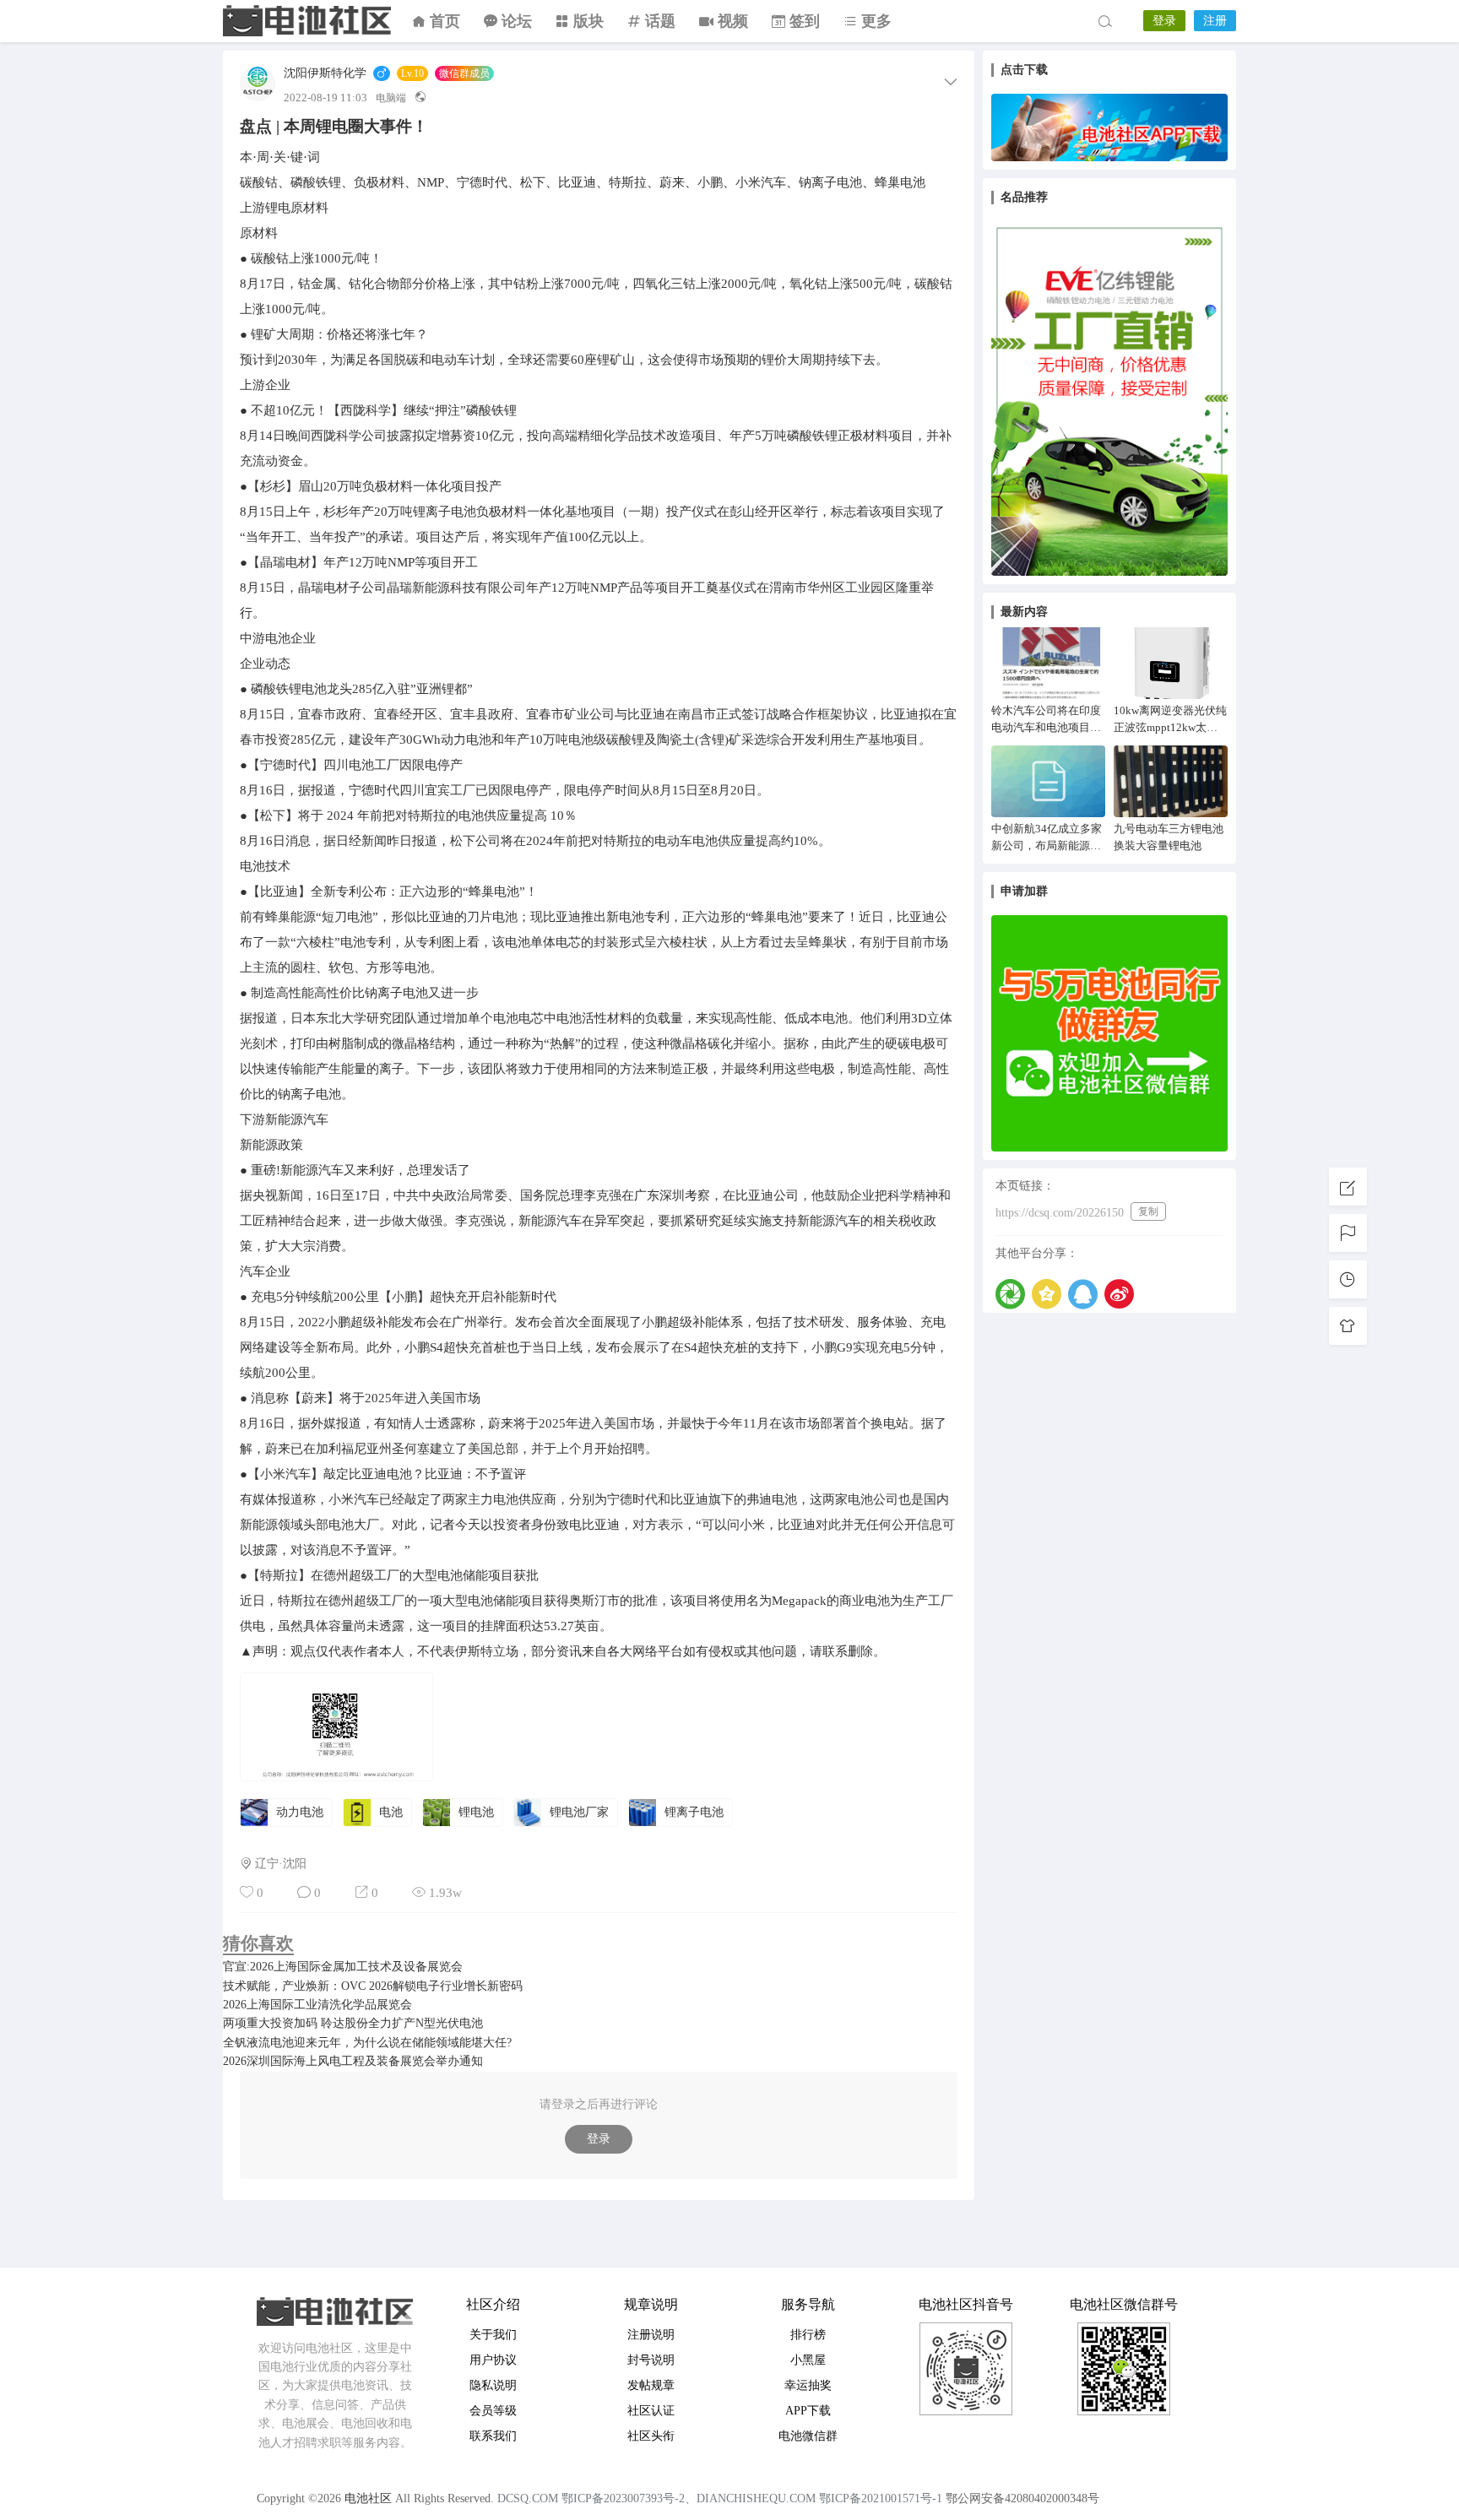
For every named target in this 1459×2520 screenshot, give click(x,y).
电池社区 (307, 21)
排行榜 (808, 2335)
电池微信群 (808, 2436)
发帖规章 (651, 2385)
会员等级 (493, 2411)
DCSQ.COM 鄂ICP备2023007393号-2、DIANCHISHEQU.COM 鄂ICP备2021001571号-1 (720, 2498)
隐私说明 (493, 2385)
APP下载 (808, 2411)
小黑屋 (808, 2360)
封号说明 (651, 2360)
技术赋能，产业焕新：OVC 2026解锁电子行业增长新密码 (373, 1986)
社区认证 (651, 2411)
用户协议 (493, 2360)
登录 (1164, 21)
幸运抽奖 (808, 2385)
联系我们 (493, 2436)
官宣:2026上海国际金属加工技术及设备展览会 (343, 1967)
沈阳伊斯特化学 (325, 73)
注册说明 (651, 2335)
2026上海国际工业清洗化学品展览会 (317, 2005)
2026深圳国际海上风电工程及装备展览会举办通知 (353, 2061)
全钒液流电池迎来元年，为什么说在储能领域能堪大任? (367, 2043)
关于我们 (493, 2335)
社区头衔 (651, 2436)
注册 (1215, 21)
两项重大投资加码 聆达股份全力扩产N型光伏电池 (353, 2023)
